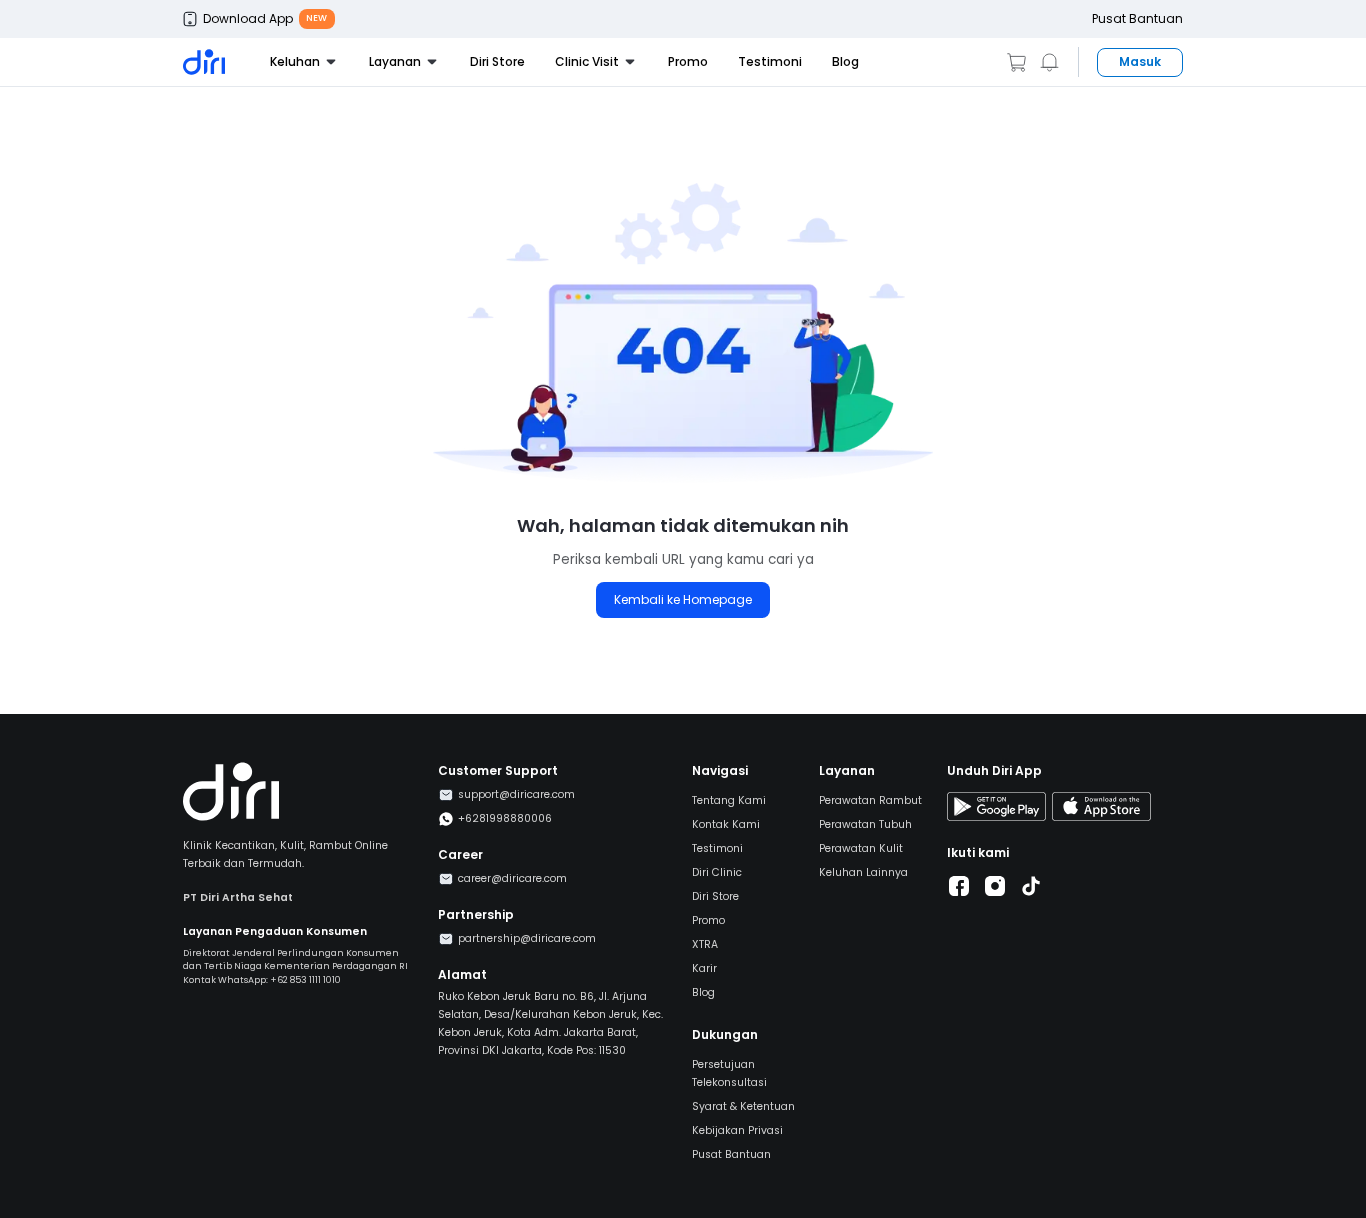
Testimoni (770, 61)
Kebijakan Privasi (737, 1130)
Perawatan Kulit (861, 848)
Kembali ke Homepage (683, 599)
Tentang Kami (729, 800)
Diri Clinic (717, 872)
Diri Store (497, 61)
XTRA (705, 944)
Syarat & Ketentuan (743, 1106)
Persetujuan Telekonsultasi (729, 1073)
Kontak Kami (726, 824)
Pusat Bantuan (1137, 18)
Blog (845, 61)
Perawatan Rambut (870, 800)
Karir (704, 968)
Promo (688, 61)
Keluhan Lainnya (863, 872)
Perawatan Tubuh (865, 824)
